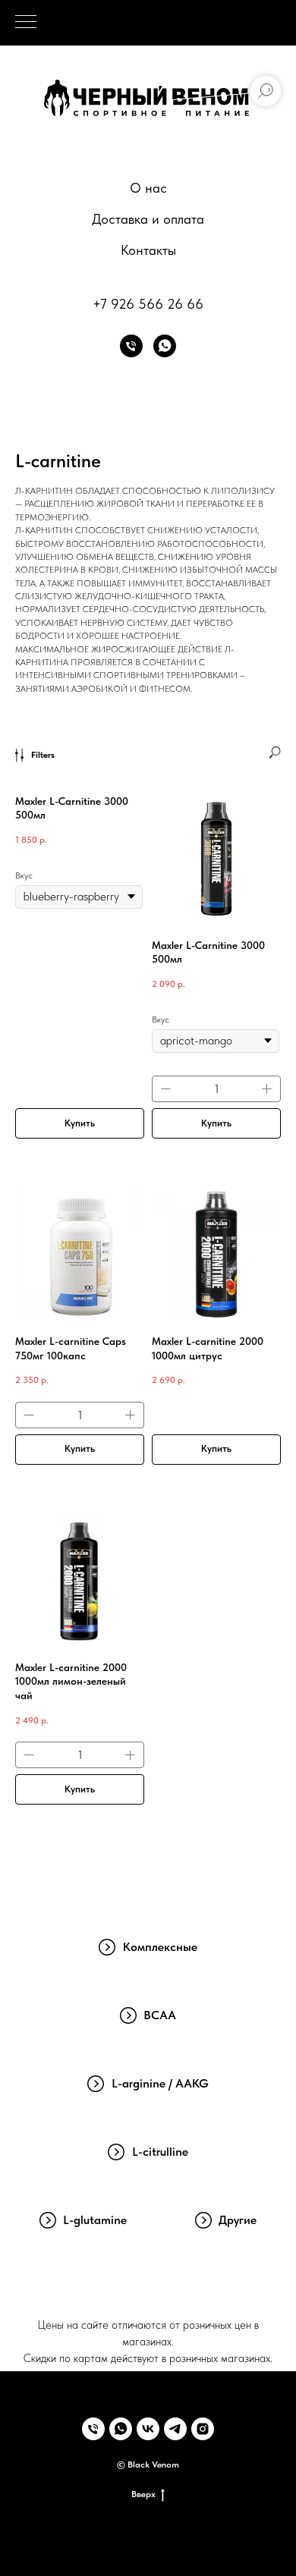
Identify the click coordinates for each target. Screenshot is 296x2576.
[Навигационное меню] (26, 23)
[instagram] (203, 2429)
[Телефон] (131, 346)
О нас (148, 188)
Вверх (143, 2494)
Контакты (148, 250)
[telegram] (175, 2429)
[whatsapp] (165, 346)
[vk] (148, 2429)
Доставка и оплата (148, 219)
